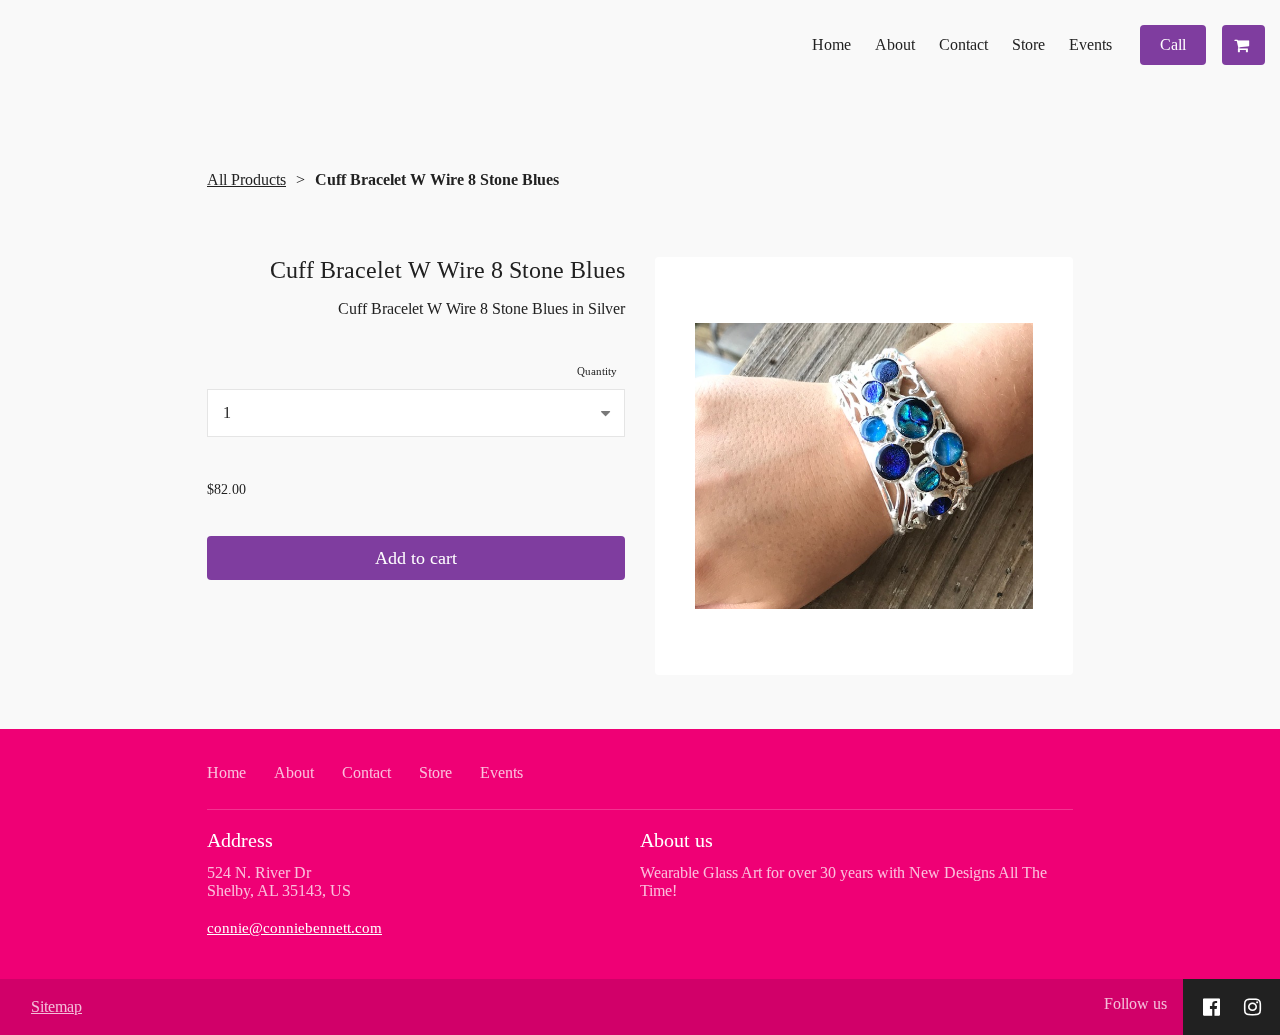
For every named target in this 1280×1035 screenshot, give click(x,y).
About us (676, 840)
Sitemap (56, 1006)
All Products (246, 179)
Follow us (1135, 1003)
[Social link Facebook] (1211, 1007)
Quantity (597, 371)
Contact (963, 44)
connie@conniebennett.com (294, 927)
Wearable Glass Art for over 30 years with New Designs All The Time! (843, 881)
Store (1028, 44)
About (895, 44)
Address (240, 840)
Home (831, 44)
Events (1090, 44)
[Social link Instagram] (1252, 1007)
